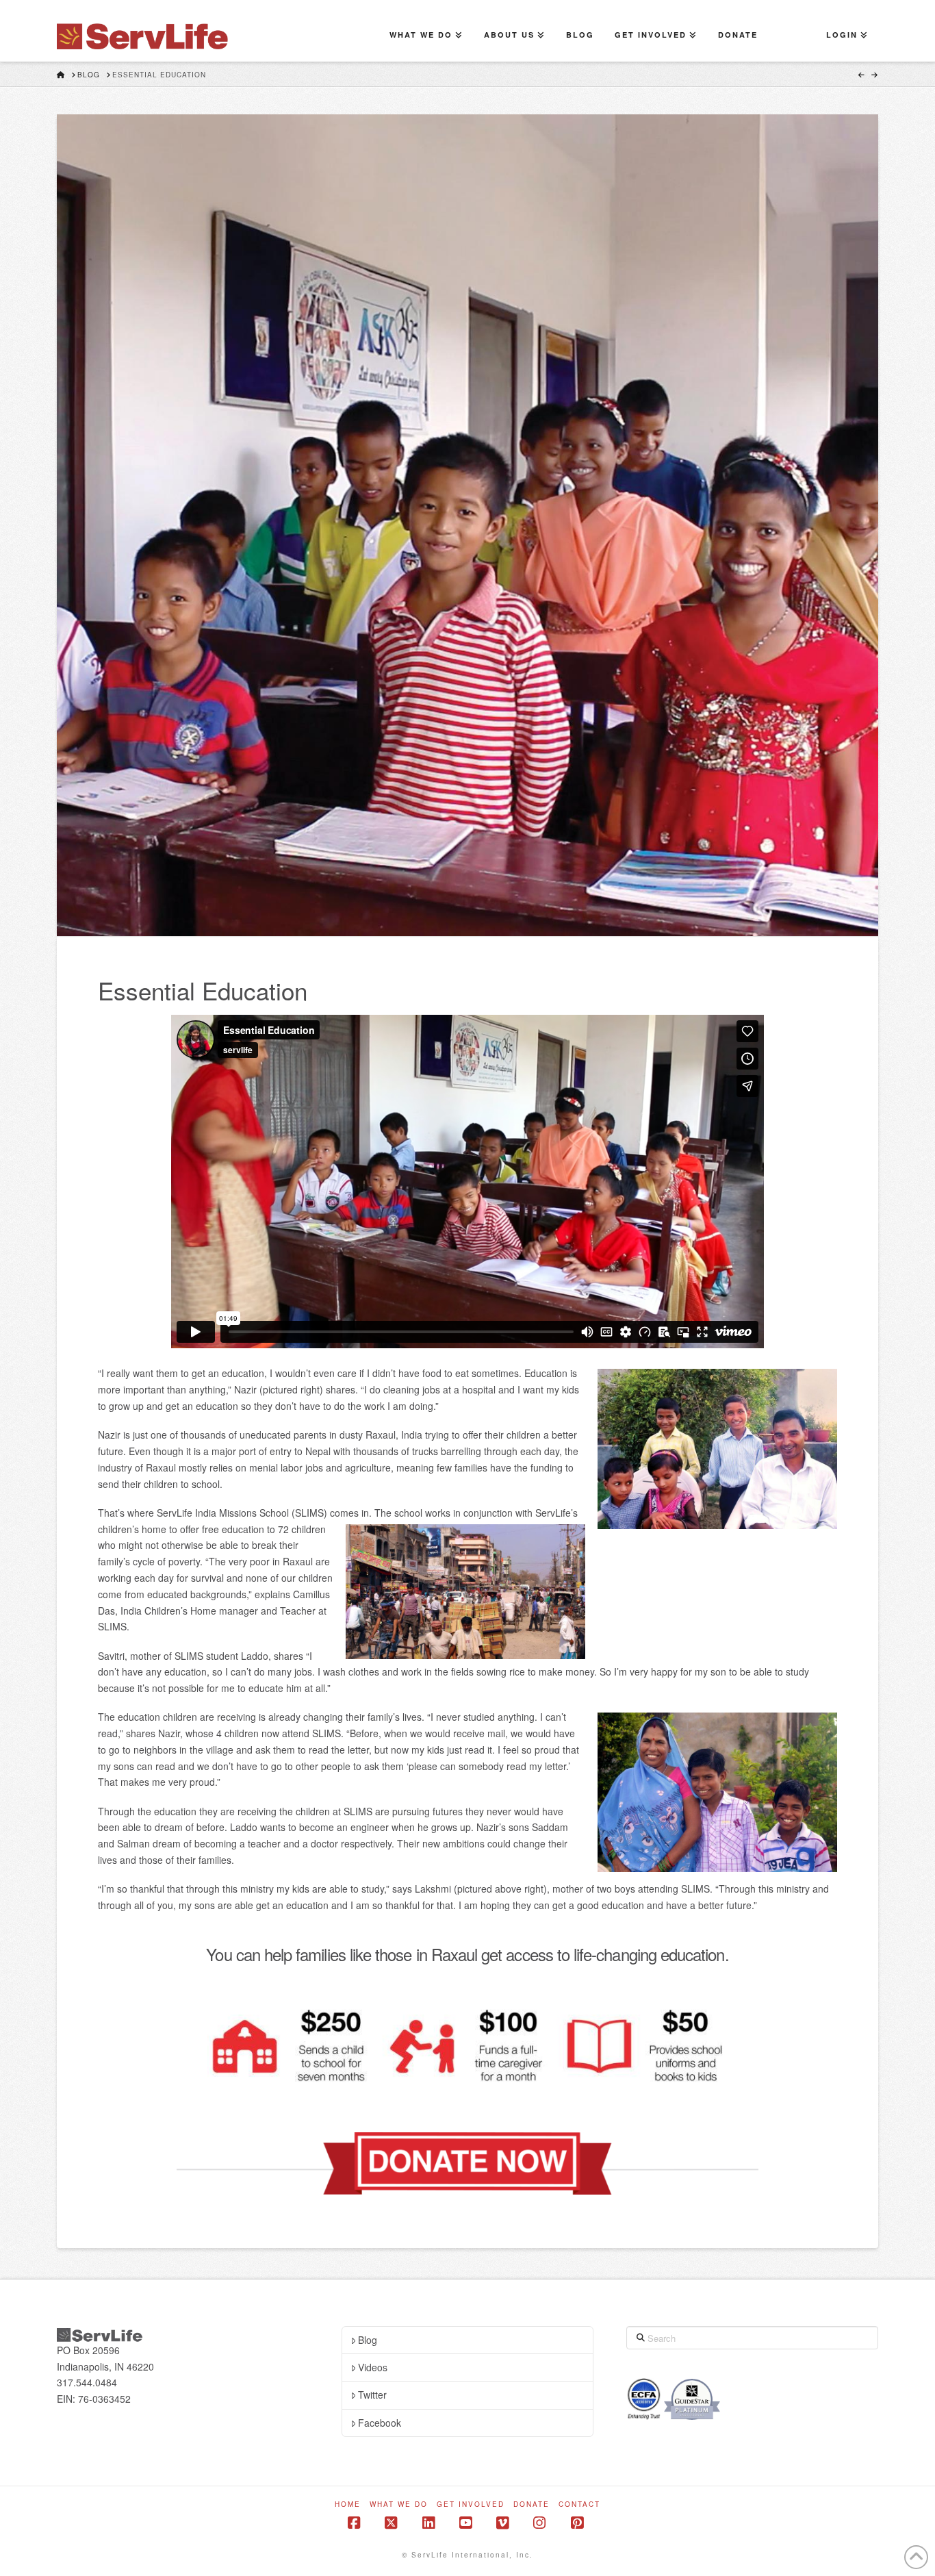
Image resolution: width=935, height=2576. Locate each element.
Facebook (380, 2423)
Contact (579, 2504)
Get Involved (471, 2504)
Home (348, 2504)
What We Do (399, 2504)
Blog (368, 2340)
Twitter (372, 2395)
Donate (531, 2504)
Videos (373, 2367)
